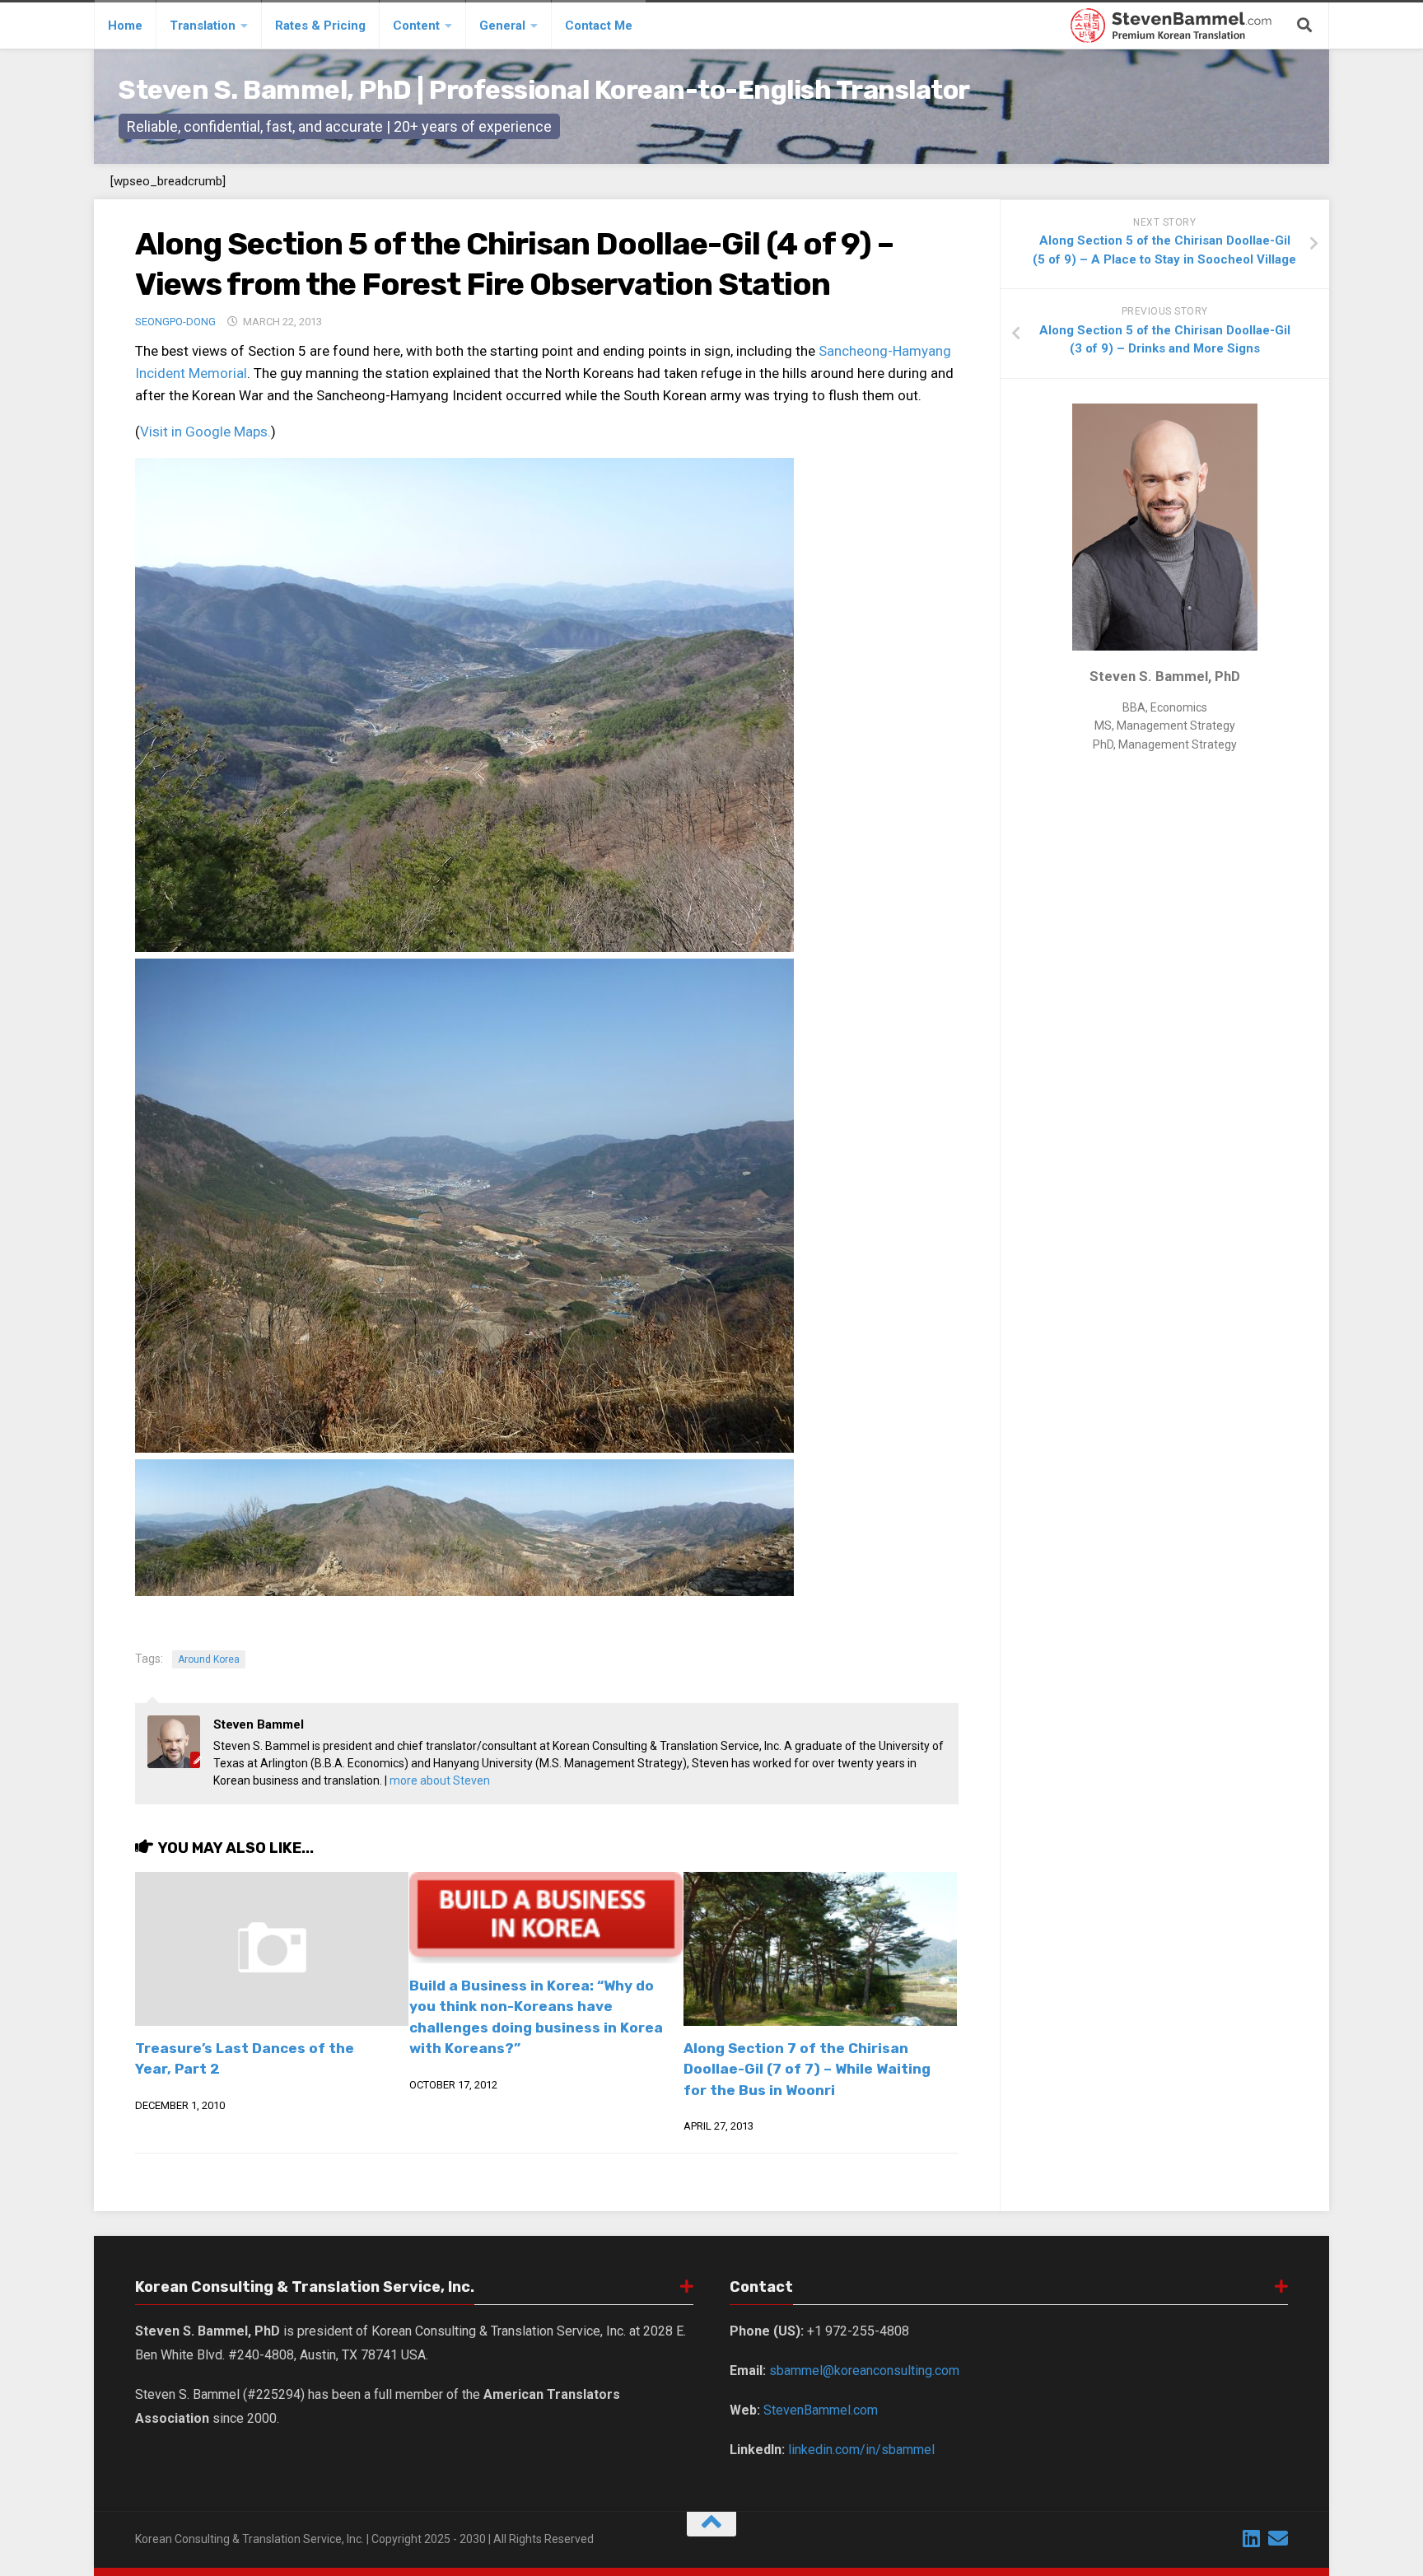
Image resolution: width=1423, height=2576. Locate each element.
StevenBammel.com (821, 2410)
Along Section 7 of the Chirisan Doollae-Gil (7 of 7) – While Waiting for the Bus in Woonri (807, 2069)
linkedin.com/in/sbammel (861, 2450)
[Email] (1278, 2538)
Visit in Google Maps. (205, 432)
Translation (203, 26)
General (502, 26)
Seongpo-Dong (175, 322)
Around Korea (209, 1659)
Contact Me (599, 26)
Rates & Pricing (320, 26)
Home (125, 26)
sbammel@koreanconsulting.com (864, 2371)
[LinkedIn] (1252, 2538)
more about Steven (440, 1780)
